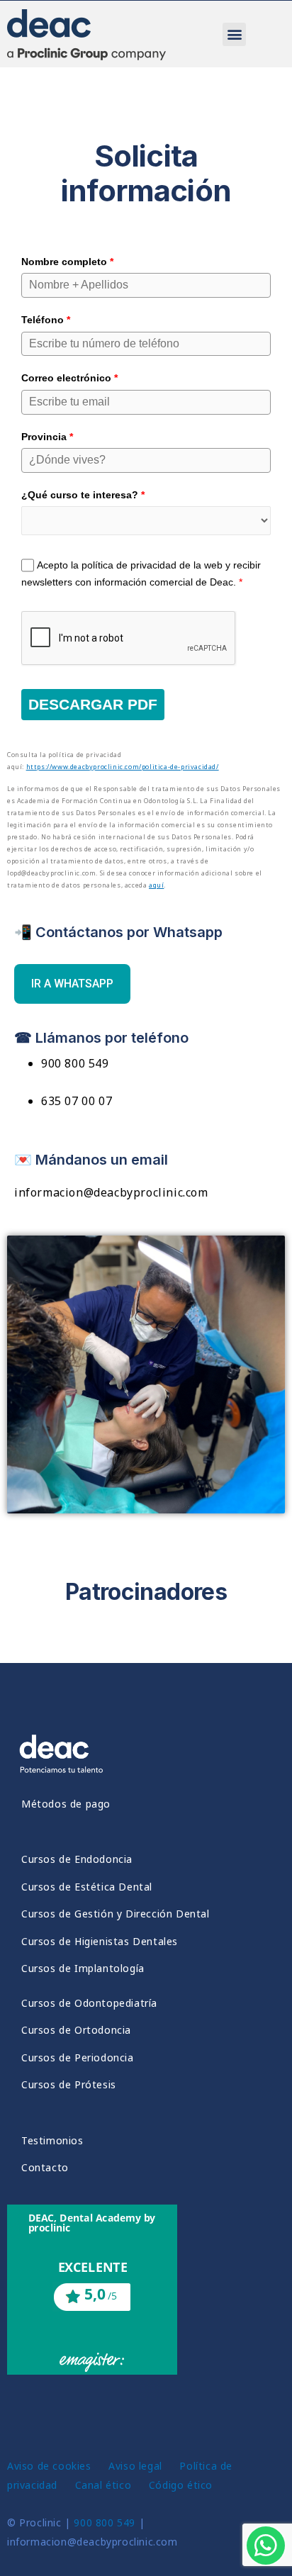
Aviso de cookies (49, 2466)
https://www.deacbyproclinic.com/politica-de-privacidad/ (123, 767)
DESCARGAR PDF (93, 704)
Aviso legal (135, 2466)
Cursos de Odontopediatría (89, 2003)
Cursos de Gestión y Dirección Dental (116, 1914)
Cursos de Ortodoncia (76, 2030)
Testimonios (52, 2140)
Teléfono (46, 320)
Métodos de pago (66, 1804)
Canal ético (105, 2485)
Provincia (47, 437)
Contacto (45, 2167)
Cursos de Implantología (83, 1968)
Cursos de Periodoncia (78, 2057)
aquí (156, 885)
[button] (234, 34)
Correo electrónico (69, 378)
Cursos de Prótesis (69, 2084)
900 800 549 (105, 2522)
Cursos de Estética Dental (87, 1887)
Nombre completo (67, 262)
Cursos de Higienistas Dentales (100, 1941)
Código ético (182, 2485)
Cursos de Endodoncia (77, 1859)
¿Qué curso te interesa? (83, 495)
